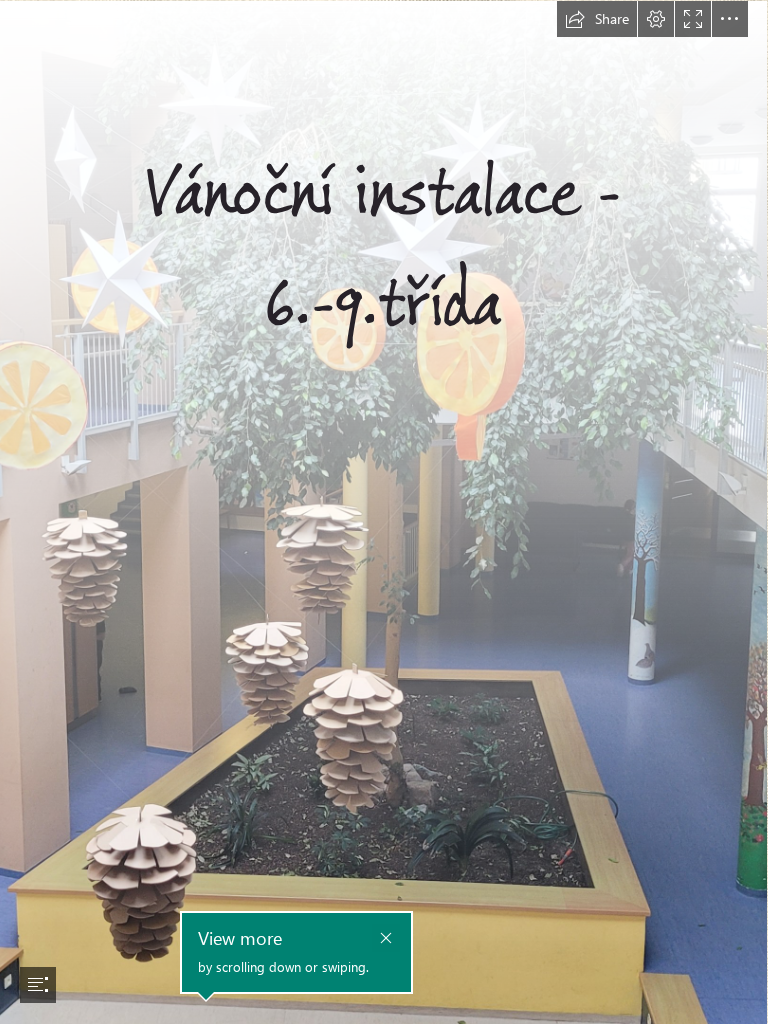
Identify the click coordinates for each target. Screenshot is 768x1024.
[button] (597, 19)
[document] (384, 512)
